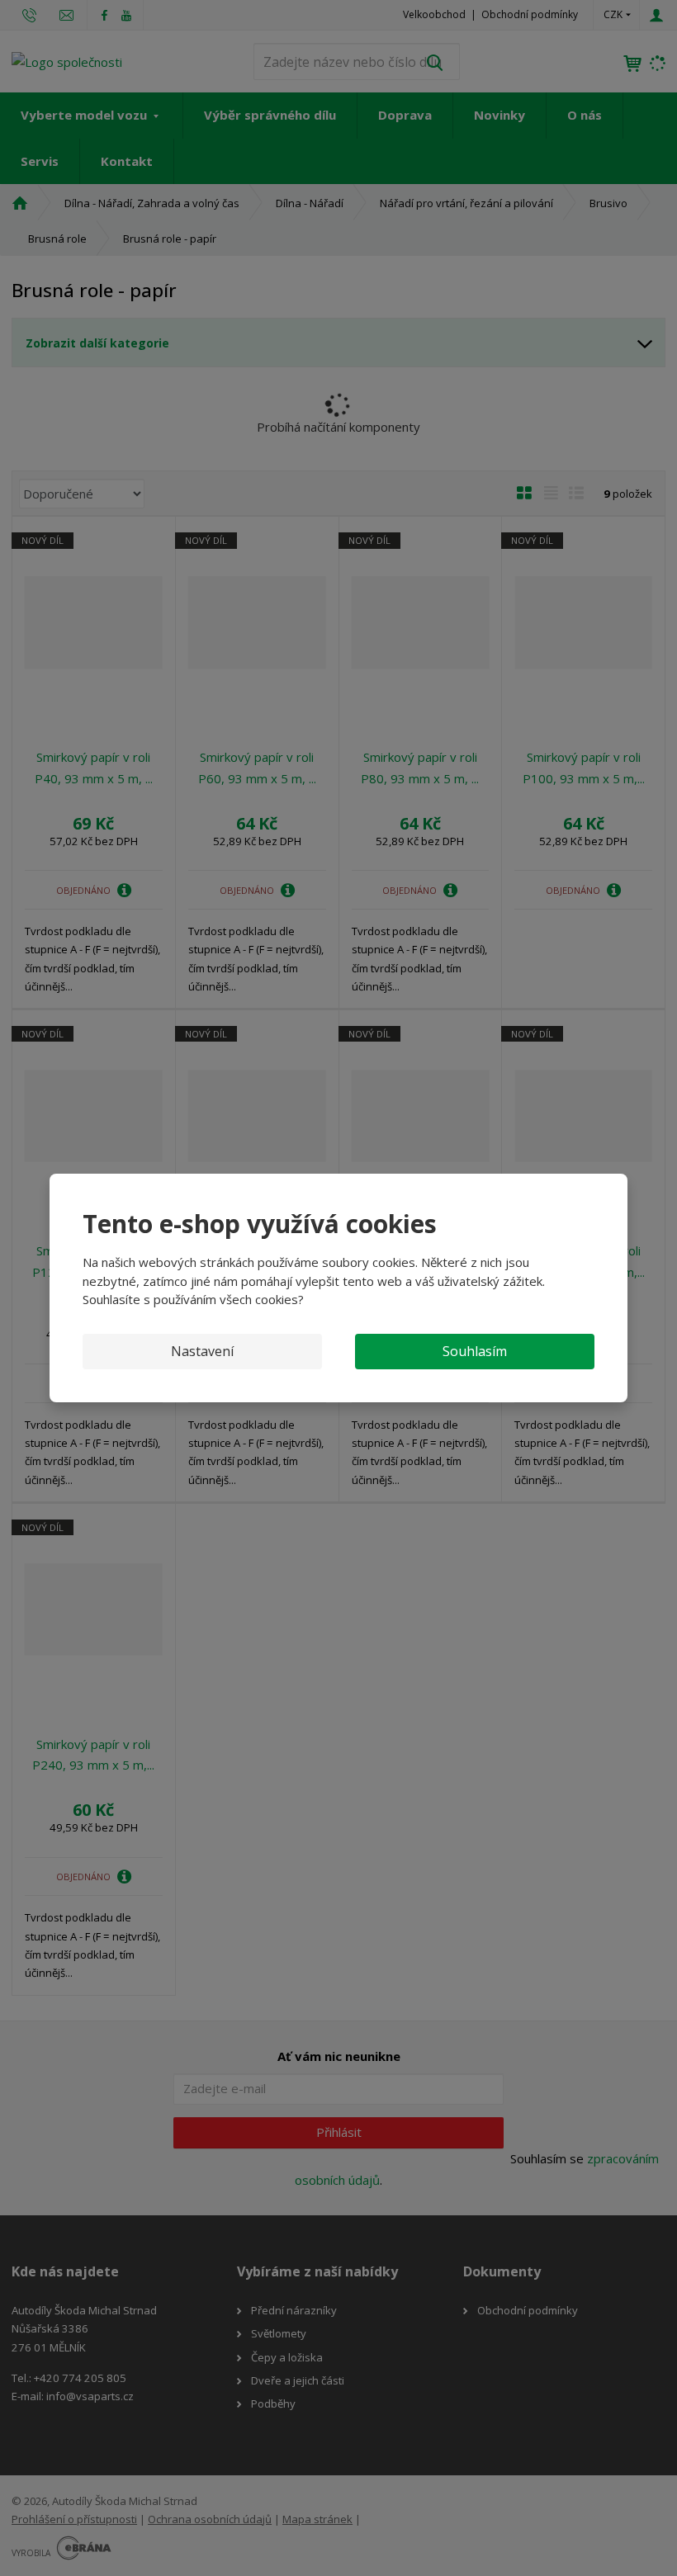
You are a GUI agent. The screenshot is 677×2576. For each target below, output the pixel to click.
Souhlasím (475, 1351)
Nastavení (202, 1351)
